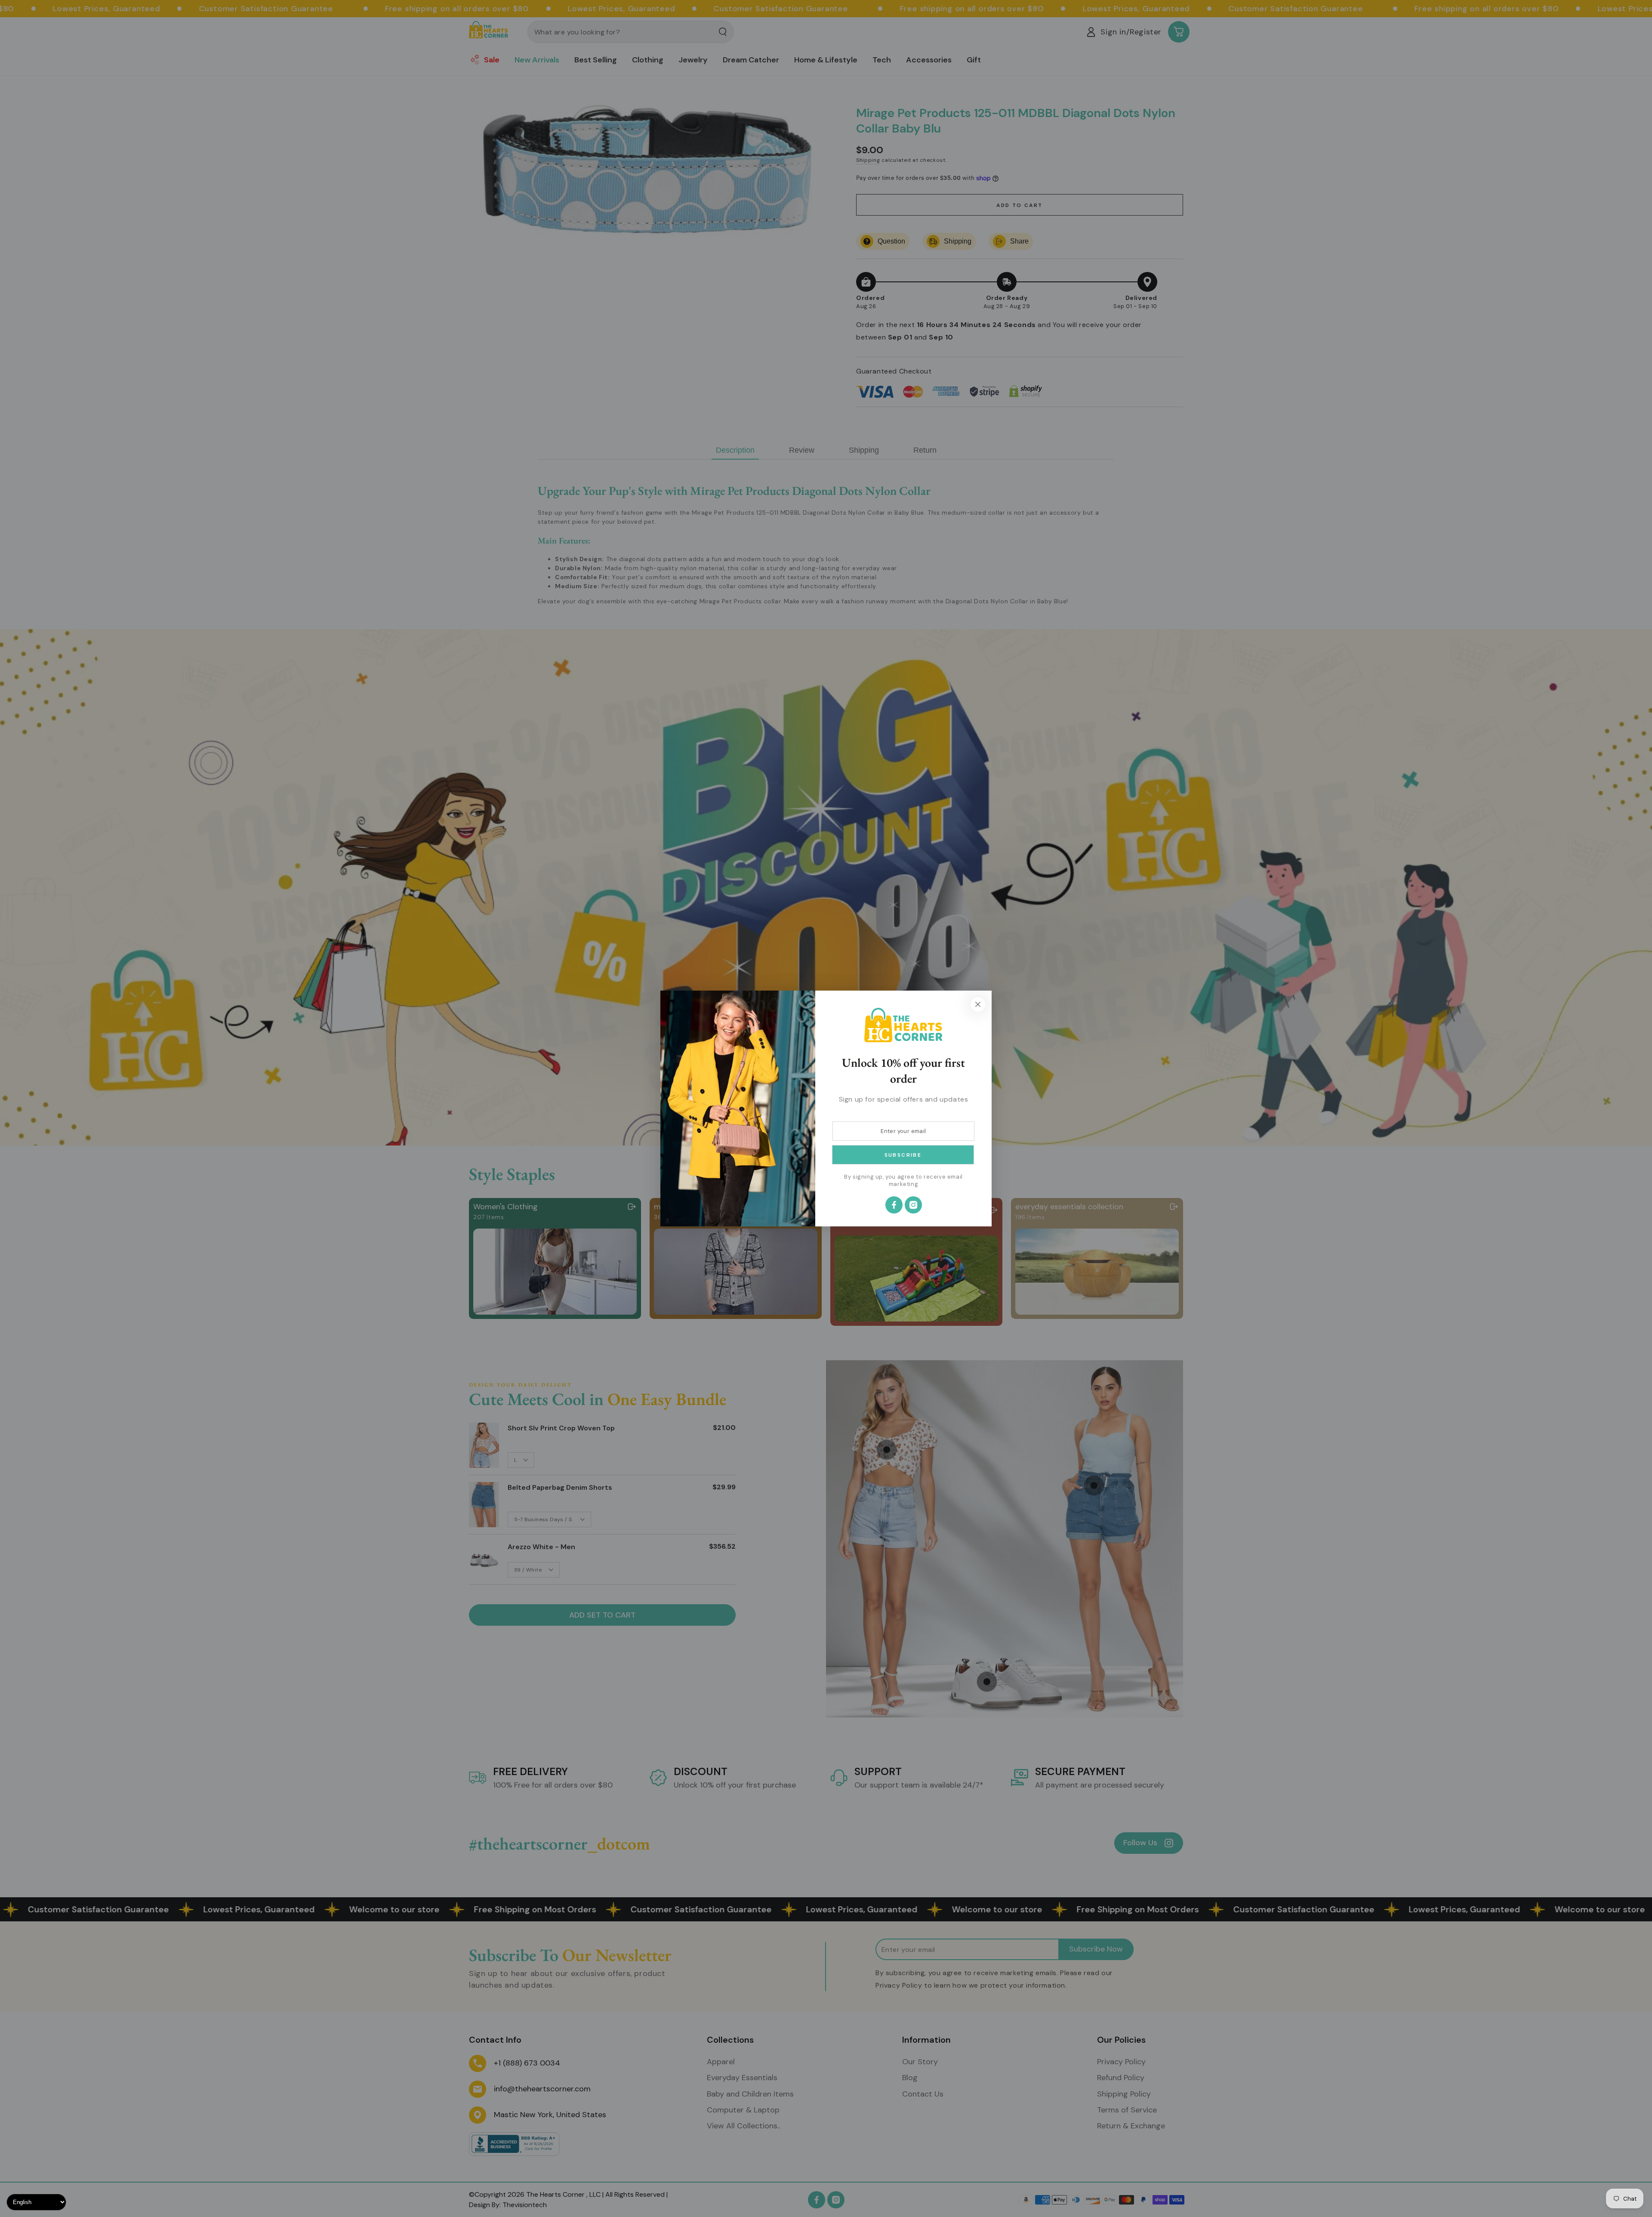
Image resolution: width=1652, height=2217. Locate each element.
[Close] (978, 1004)
